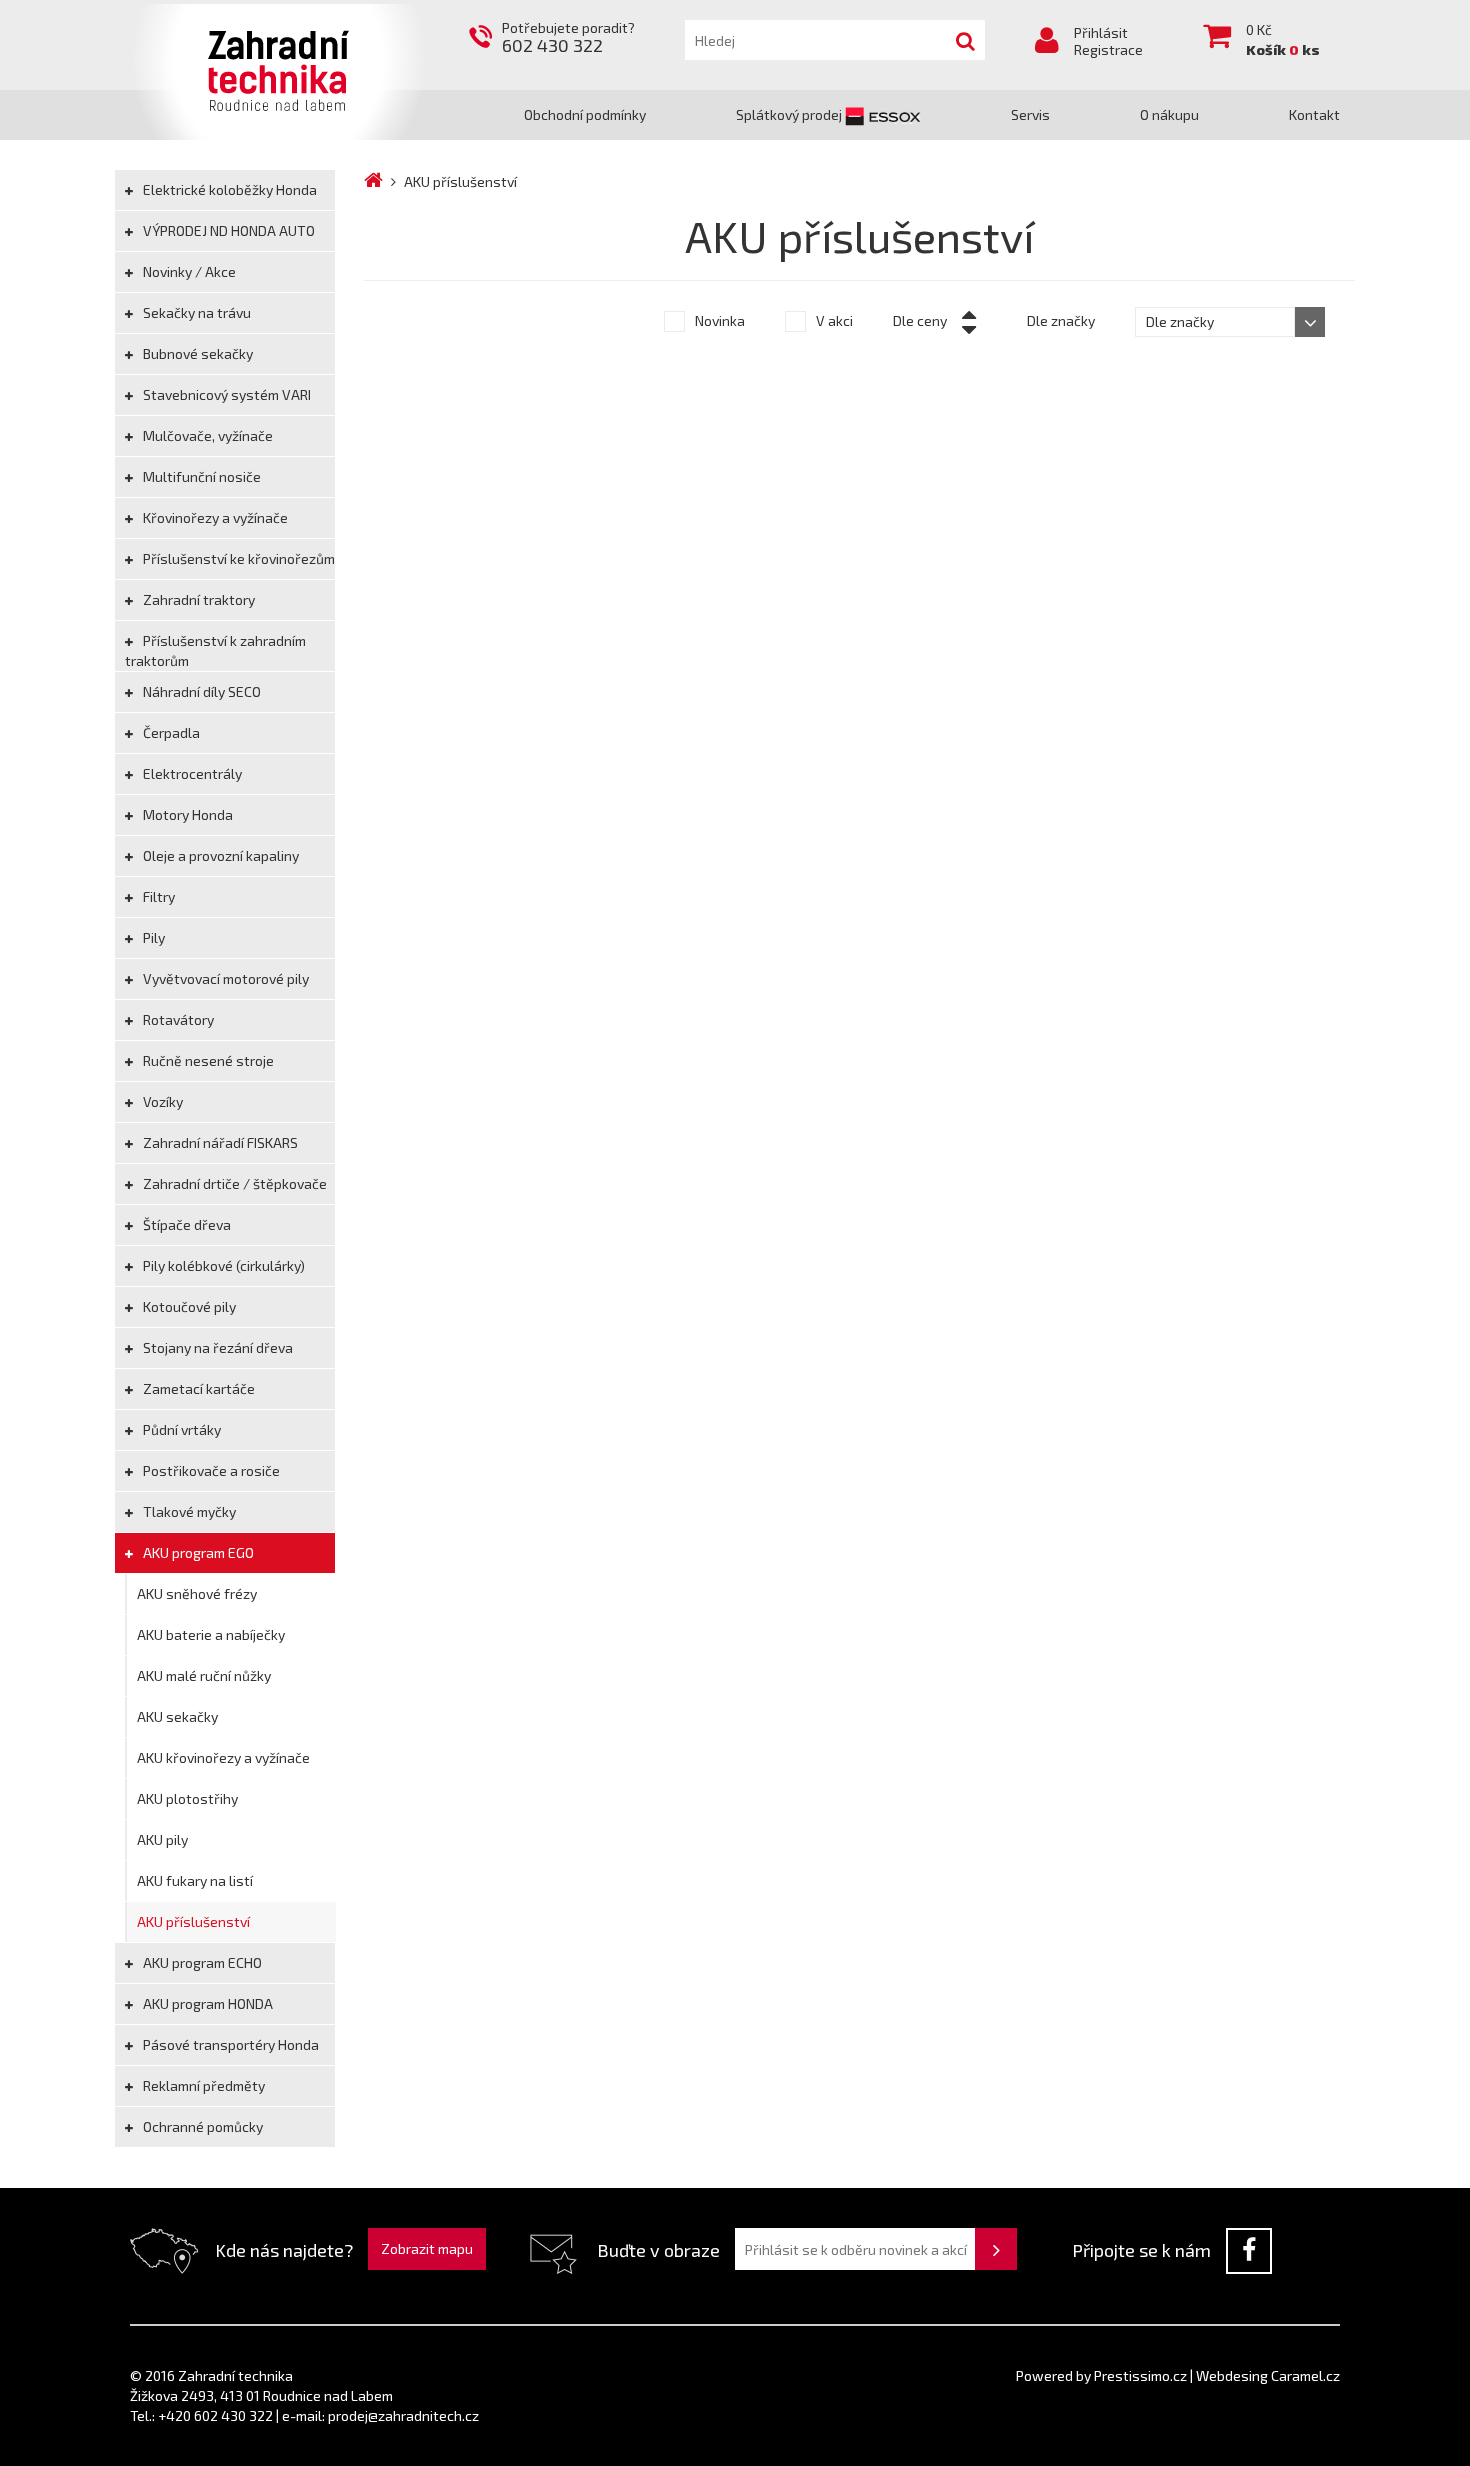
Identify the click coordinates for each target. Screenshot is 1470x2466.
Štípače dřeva (185, 1224)
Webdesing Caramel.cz (1268, 2375)
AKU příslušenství (193, 1921)
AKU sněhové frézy (197, 1593)
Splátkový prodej (790, 114)
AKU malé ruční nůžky (204, 1675)
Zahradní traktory (197, 599)
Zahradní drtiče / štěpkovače (233, 1183)
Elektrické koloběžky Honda (228, 189)
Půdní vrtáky (180, 1429)
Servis (1030, 114)
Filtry (157, 896)
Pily (152, 937)
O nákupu (1169, 114)
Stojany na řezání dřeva (216, 1347)
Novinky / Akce (188, 271)
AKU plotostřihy (187, 1798)
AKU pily (162, 1839)
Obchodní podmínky (585, 114)
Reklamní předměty (202, 2085)
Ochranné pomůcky (201, 2126)
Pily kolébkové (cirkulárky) (222, 1265)
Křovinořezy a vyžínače (214, 517)
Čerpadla (170, 732)
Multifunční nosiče (200, 476)
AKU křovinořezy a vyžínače (223, 1757)
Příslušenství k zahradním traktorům (215, 650)
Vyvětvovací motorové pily (224, 978)
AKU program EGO (197, 1552)
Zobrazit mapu (427, 2248)
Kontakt (1314, 114)
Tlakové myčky (188, 1511)
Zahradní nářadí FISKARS (219, 1142)
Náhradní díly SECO (200, 691)
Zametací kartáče (197, 1388)
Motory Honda (186, 814)
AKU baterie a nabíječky (211, 1634)
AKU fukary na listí (195, 1880)
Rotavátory (177, 1019)
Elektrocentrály (191, 773)
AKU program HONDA (206, 2003)
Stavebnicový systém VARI (225, 394)
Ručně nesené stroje (207, 1060)
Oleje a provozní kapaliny (219, 855)
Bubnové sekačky (196, 353)
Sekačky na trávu (195, 312)
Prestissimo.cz (1140, 2375)
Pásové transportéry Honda (229, 2044)
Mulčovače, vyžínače (206, 435)
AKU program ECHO (201, 1962)
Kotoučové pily (188, 1306)
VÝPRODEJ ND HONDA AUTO (227, 230)
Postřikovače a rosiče (210, 1470)
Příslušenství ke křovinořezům (237, 558)
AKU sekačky (177, 1716)
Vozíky (161, 1101)
